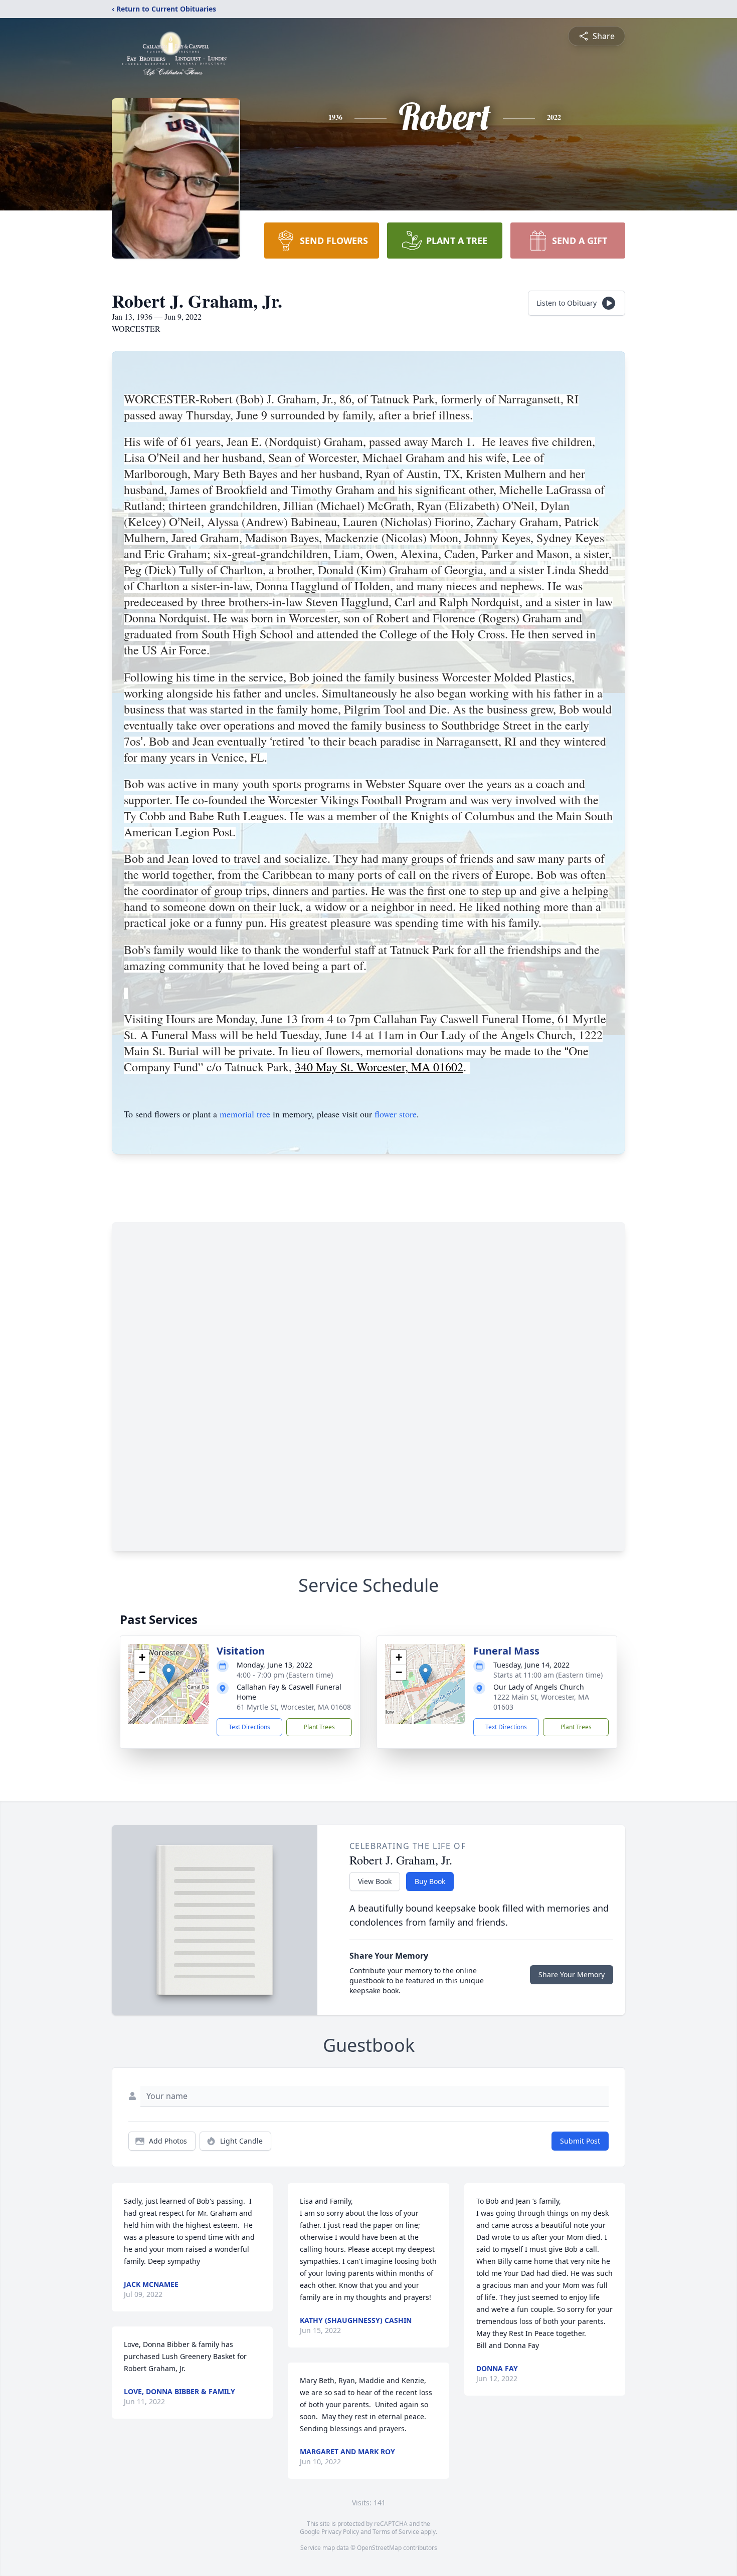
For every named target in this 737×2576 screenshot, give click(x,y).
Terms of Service (396, 2532)
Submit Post (580, 2141)
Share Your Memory (572, 1974)
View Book (375, 1881)
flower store (396, 1114)
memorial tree (245, 1114)
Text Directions (249, 1727)
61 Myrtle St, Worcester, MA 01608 (294, 1707)
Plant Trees (319, 1727)
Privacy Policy (340, 2532)
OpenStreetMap (379, 2548)
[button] (169, 1674)
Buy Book (430, 1881)
